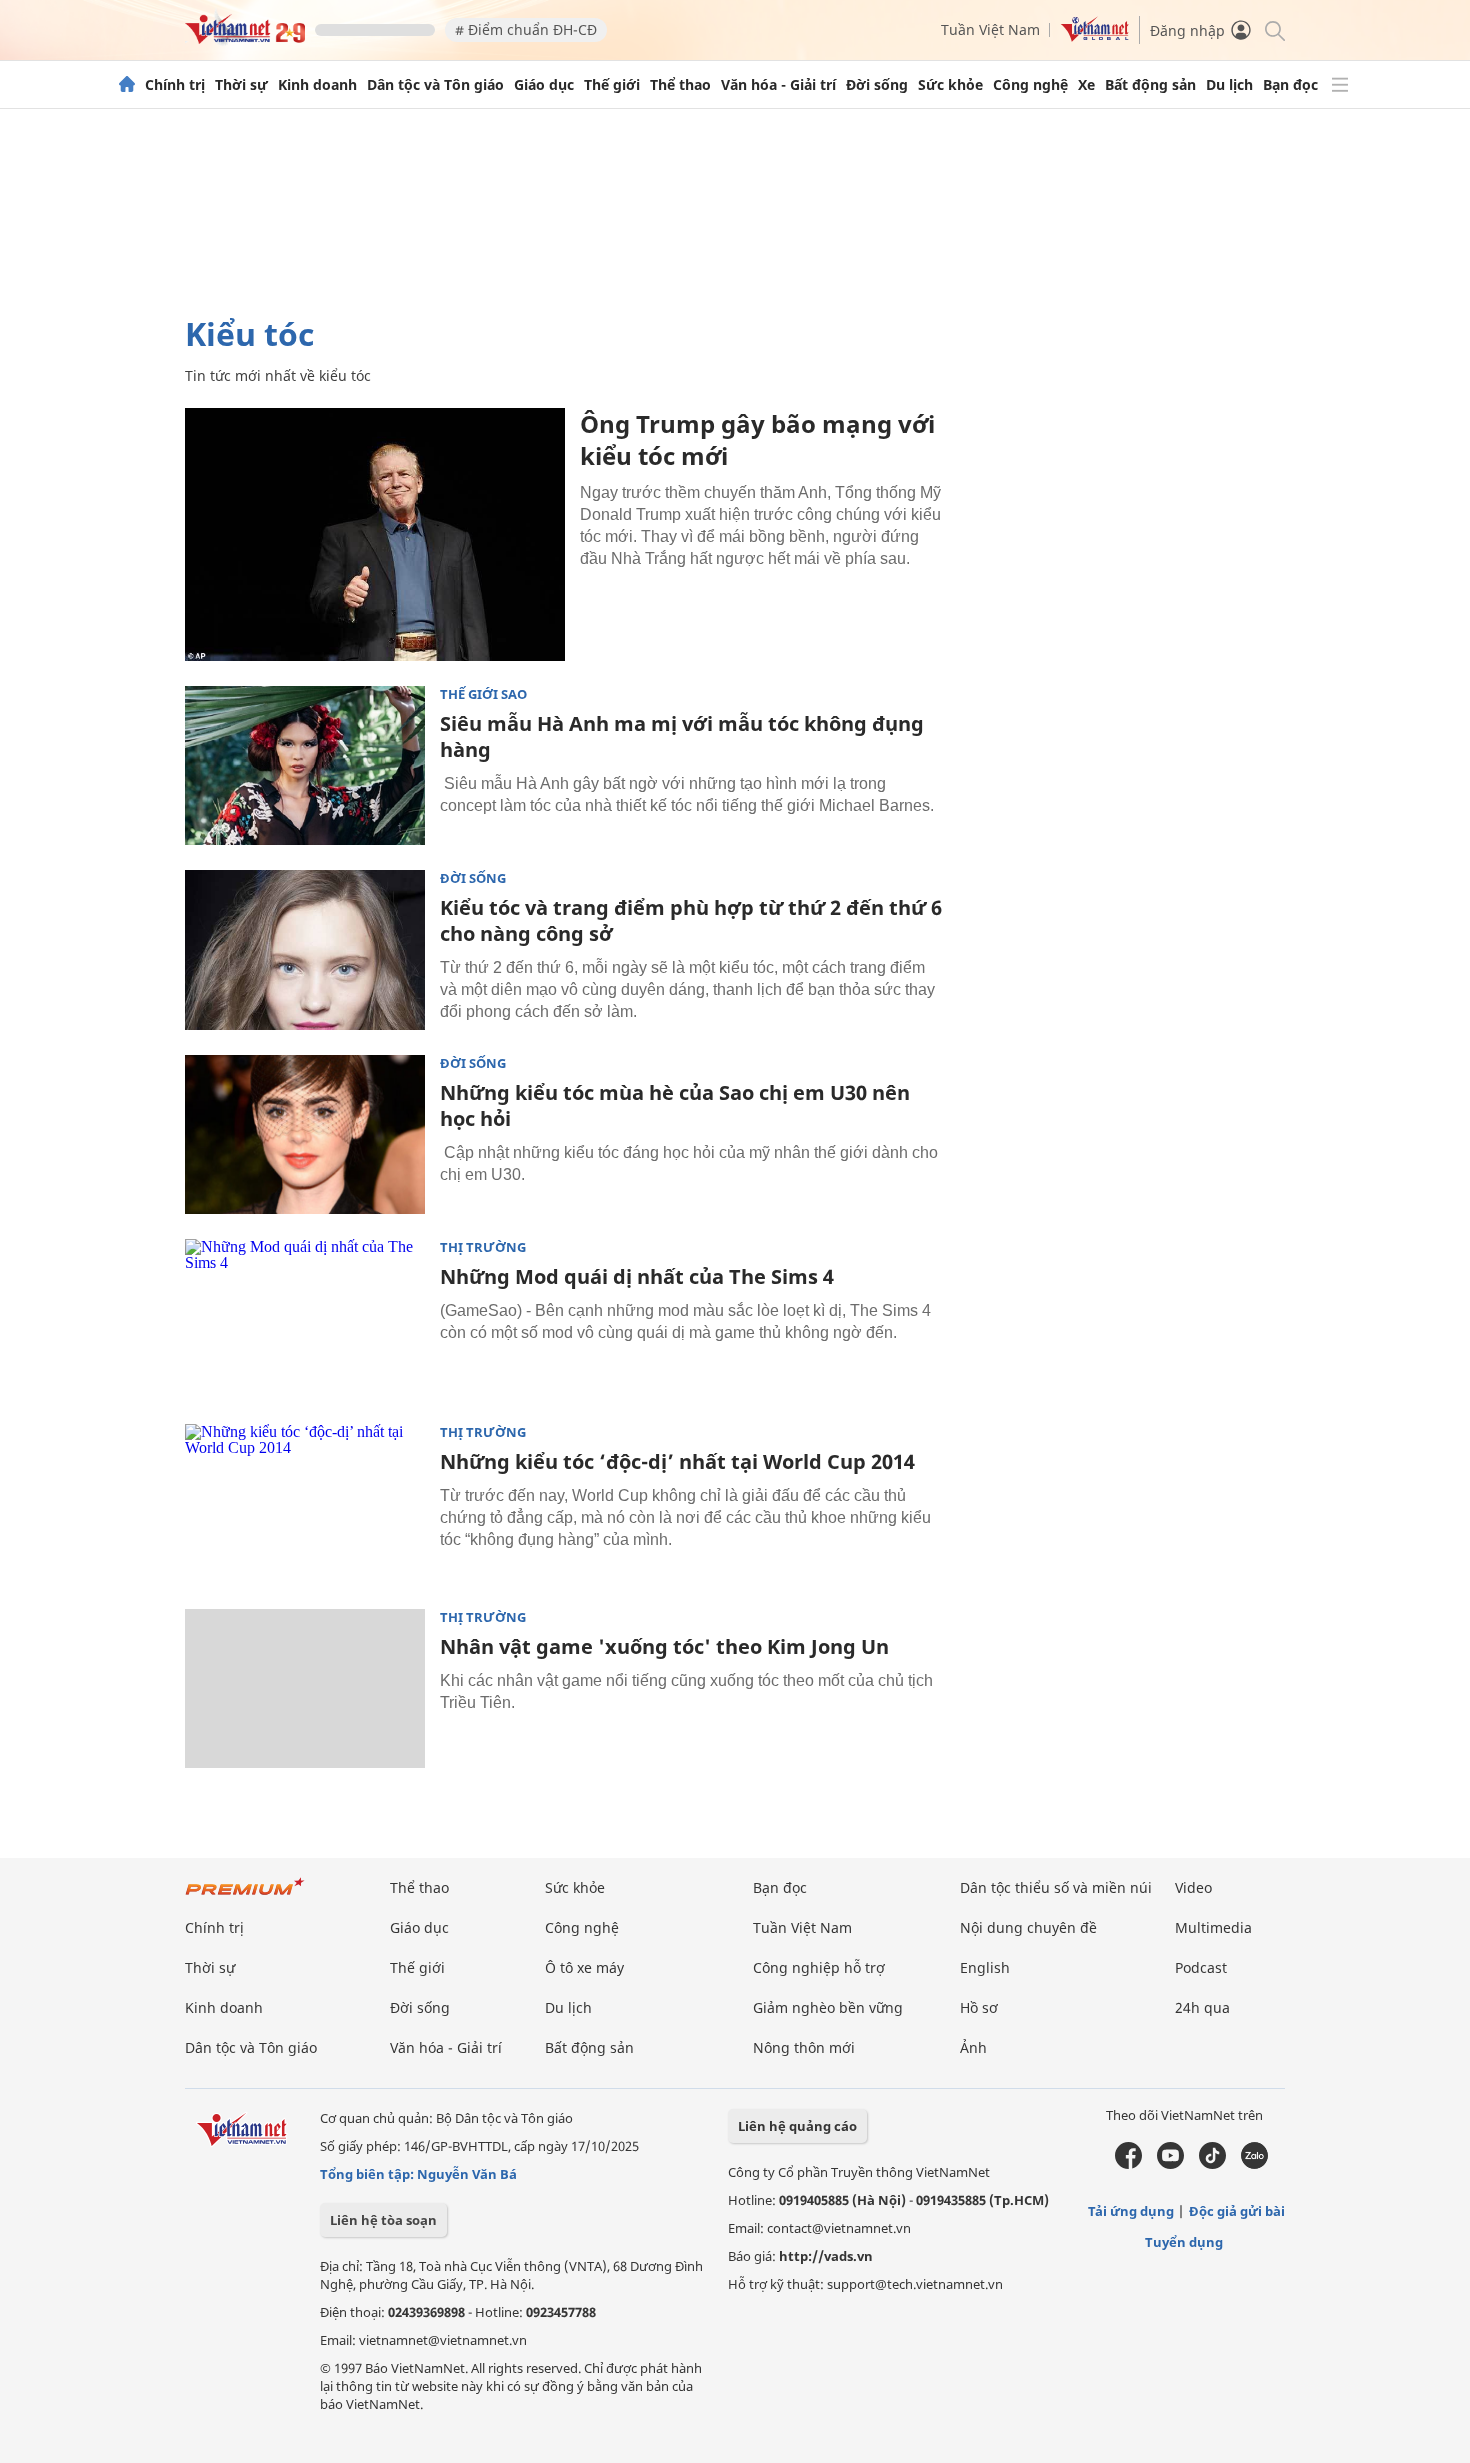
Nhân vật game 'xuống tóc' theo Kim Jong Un (664, 1646)
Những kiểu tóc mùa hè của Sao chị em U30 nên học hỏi (675, 1105)
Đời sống (877, 85)
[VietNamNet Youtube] (1170, 2164)
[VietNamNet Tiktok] (1212, 2164)
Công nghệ (1030, 85)
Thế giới (612, 85)
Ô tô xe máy (584, 1967)
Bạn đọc (1290, 85)
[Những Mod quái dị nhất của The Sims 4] (305, 1319)
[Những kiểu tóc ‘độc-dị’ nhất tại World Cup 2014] (305, 1504)
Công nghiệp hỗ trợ (819, 1967)
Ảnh (973, 2047)
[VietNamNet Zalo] (1254, 2164)
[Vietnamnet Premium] (245, 1896)
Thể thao (680, 85)
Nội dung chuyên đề (1028, 1927)
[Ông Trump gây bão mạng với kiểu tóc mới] (375, 534)
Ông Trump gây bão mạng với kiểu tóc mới (757, 439)
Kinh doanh (317, 85)
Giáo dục (544, 85)
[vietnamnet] (245, 38)
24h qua (1202, 2007)
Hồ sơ (979, 2007)
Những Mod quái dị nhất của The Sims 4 (637, 1276)
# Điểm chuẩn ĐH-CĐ (526, 29)
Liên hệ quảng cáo (797, 2126)
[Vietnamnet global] (1095, 36)
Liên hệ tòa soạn (383, 2220)
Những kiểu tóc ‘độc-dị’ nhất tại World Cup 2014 (677, 1461)
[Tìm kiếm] (1273, 29)
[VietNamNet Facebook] (1128, 2164)
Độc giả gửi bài (1237, 2211)
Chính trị (175, 85)
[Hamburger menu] (1340, 85)
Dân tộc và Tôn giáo (435, 85)
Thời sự (241, 85)
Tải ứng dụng (1131, 2211)
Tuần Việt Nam (990, 29)
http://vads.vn (826, 2256)
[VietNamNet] (127, 85)
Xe (1086, 85)
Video (1193, 1887)
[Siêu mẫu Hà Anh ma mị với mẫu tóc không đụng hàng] (305, 766)
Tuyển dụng (1184, 2242)
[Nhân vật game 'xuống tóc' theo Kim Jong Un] (305, 1689)
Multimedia (1213, 1927)
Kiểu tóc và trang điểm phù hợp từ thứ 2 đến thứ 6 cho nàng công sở (691, 920)
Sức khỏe (950, 85)
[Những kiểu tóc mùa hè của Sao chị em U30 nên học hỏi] (305, 1135)
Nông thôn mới (804, 2047)
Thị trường (483, 1247)
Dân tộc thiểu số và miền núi (1056, 1887)
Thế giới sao (483, 694)
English (985, 1967)
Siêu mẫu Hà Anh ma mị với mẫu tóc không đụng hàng (682, 736)
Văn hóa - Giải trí (778, 85)
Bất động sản (1150, 85)
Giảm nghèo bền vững (828, 2007)
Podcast (1201, 1967)
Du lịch (1229, 85)
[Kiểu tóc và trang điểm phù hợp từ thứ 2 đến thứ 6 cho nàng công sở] (305, 950)
